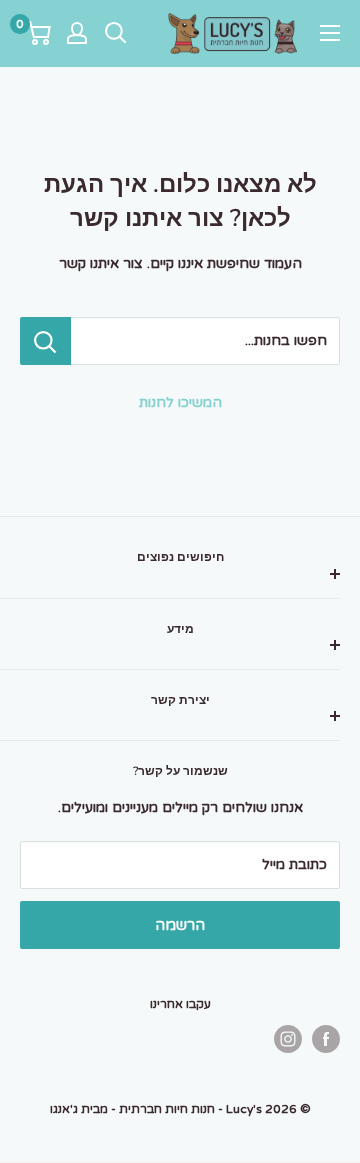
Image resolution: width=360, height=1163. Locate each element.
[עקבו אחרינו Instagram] (288, 1039)
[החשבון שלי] (77, 33)
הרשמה (180, 925)
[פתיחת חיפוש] (116, 33)
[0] (36, 33)
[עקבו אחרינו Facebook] (326, 1039)
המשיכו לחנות (180, 402)
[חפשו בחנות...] (45, 341)
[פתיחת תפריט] (330, 33)
